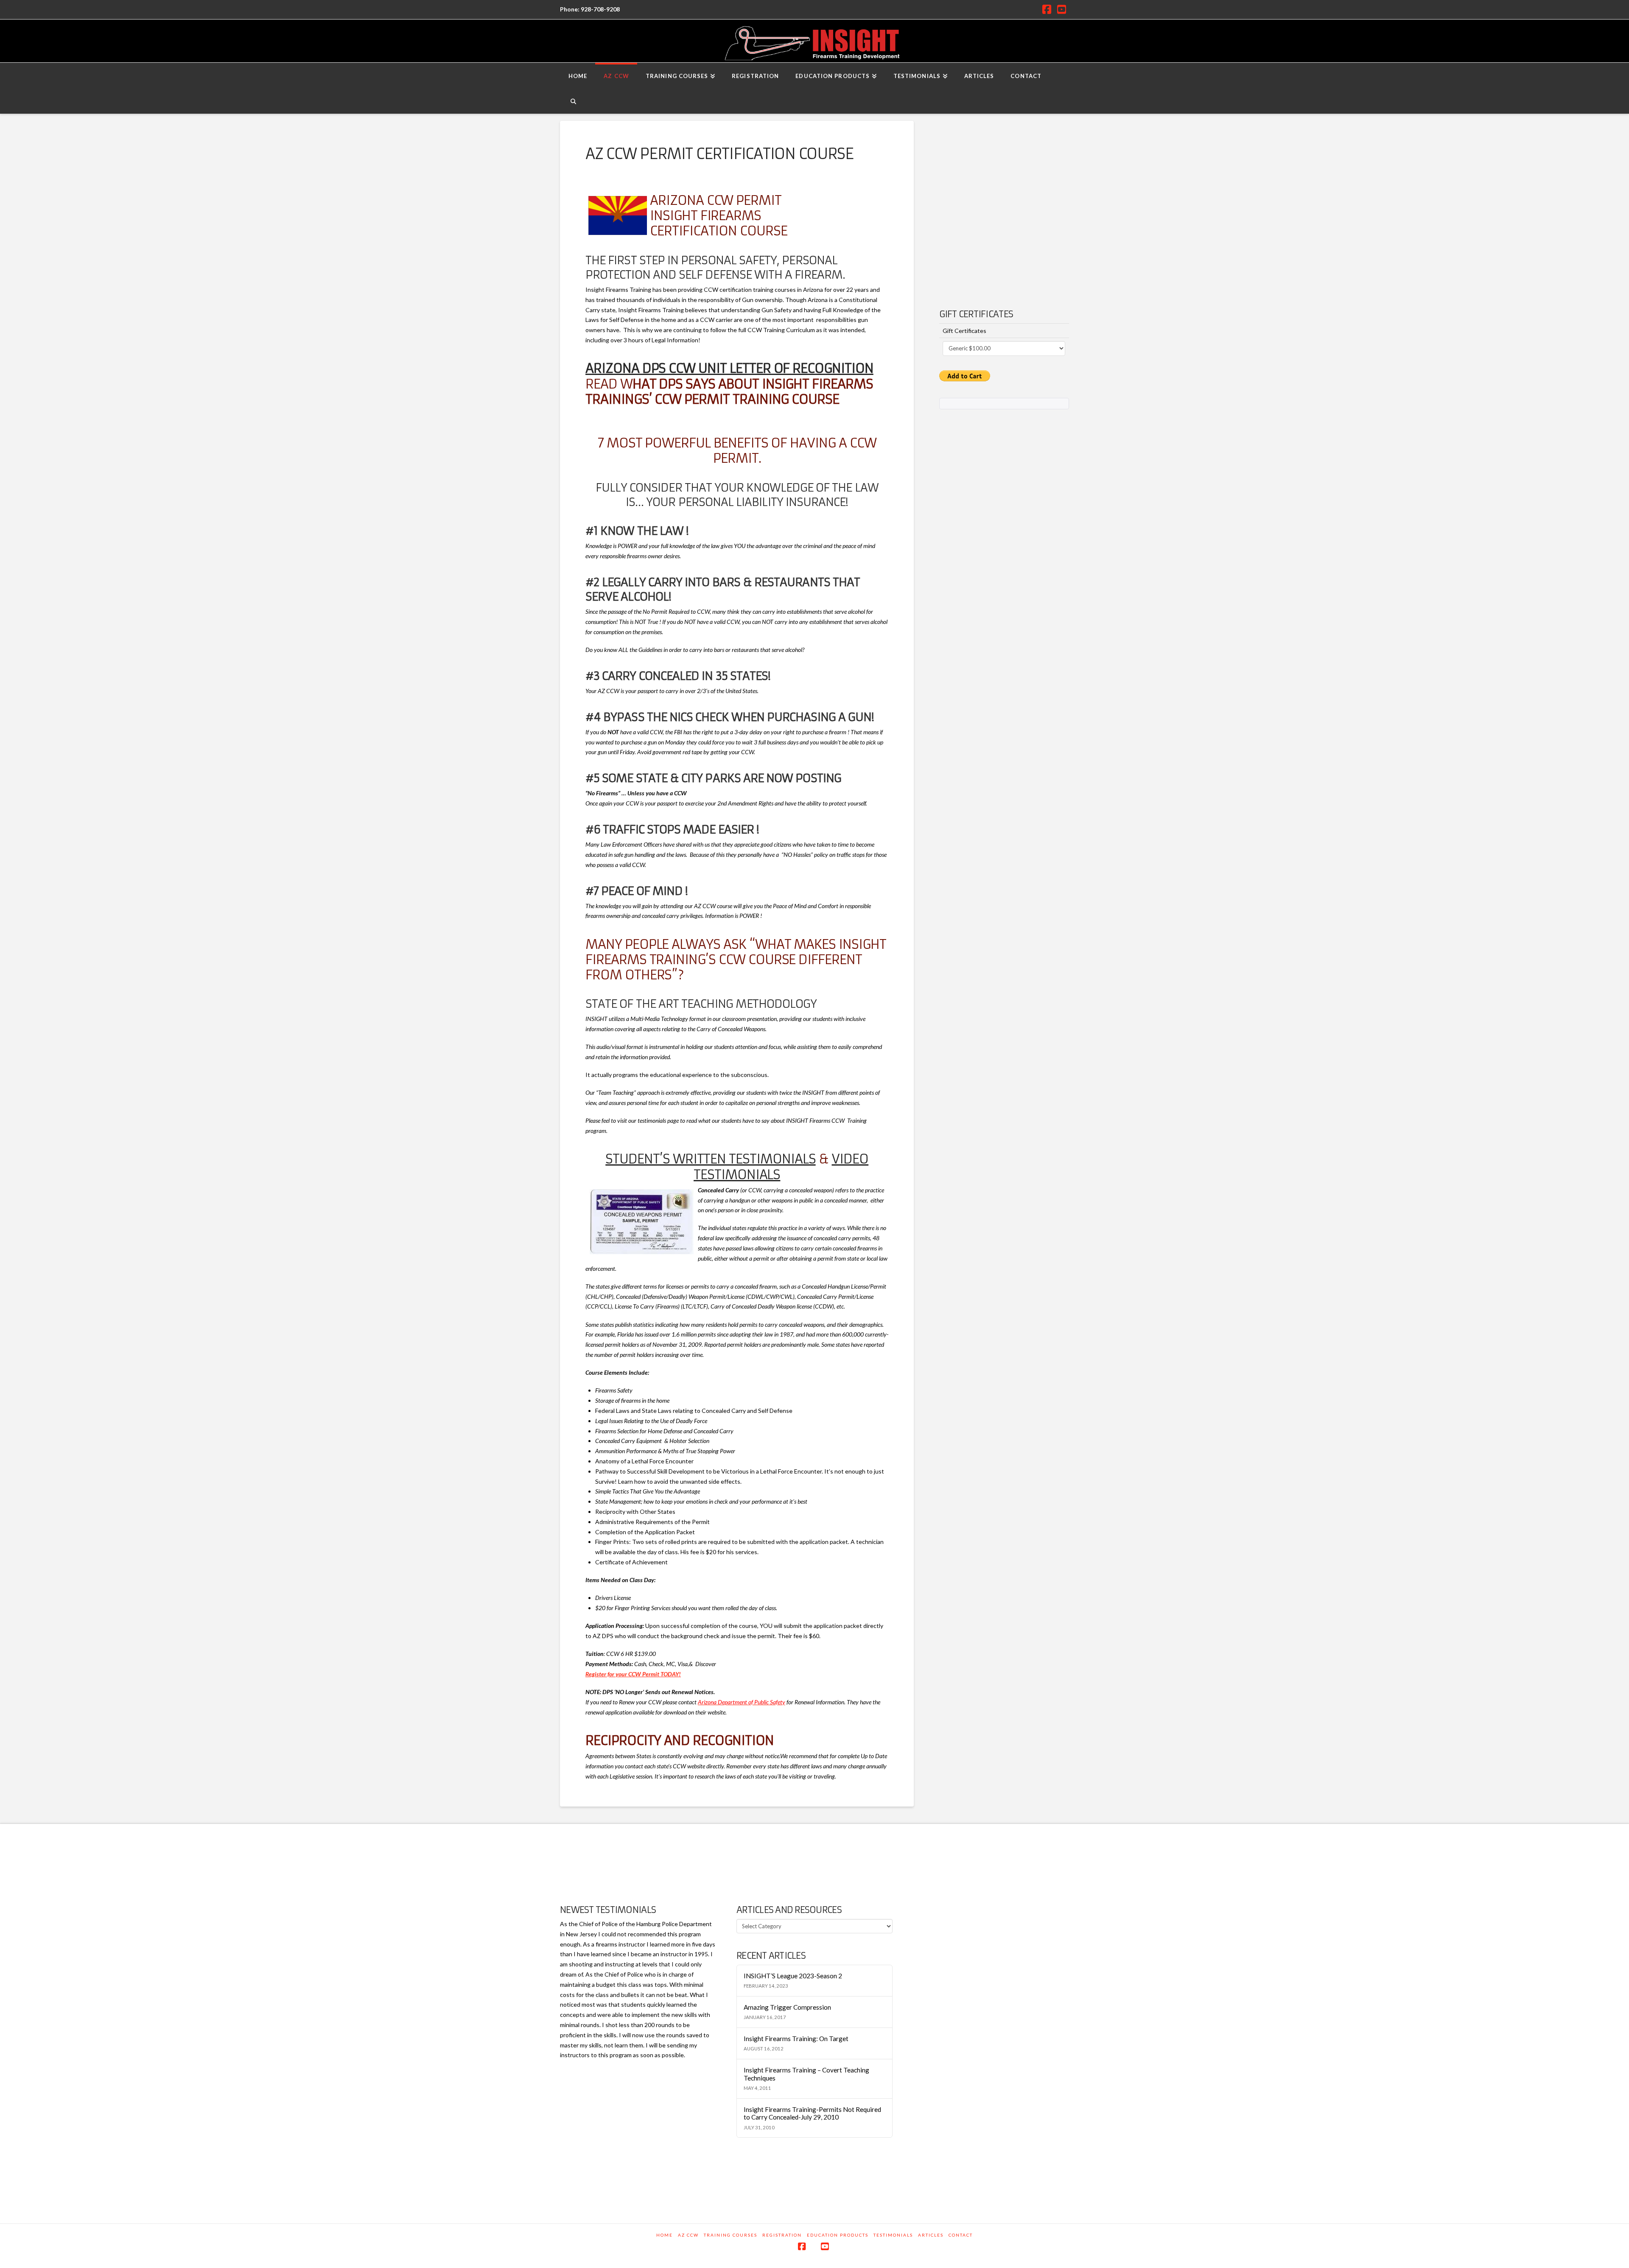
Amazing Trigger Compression (787, 2007)
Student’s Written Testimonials (710, 1159)
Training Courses (731, 2235)
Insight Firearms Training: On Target (796, 2039)
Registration (782, 2235)
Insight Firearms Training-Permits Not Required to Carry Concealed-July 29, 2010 (812, 2113)
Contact (961, 2235)
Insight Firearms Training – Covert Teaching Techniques (806, 2074)
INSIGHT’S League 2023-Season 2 (793, 1976)
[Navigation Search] (573, 101)
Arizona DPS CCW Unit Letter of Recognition (729, 368)
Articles (931, 2235)
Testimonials (893, 2235)
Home (665, 2235)
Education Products (838, 2235)
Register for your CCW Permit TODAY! (633, 1674)
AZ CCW (688, 2235)
